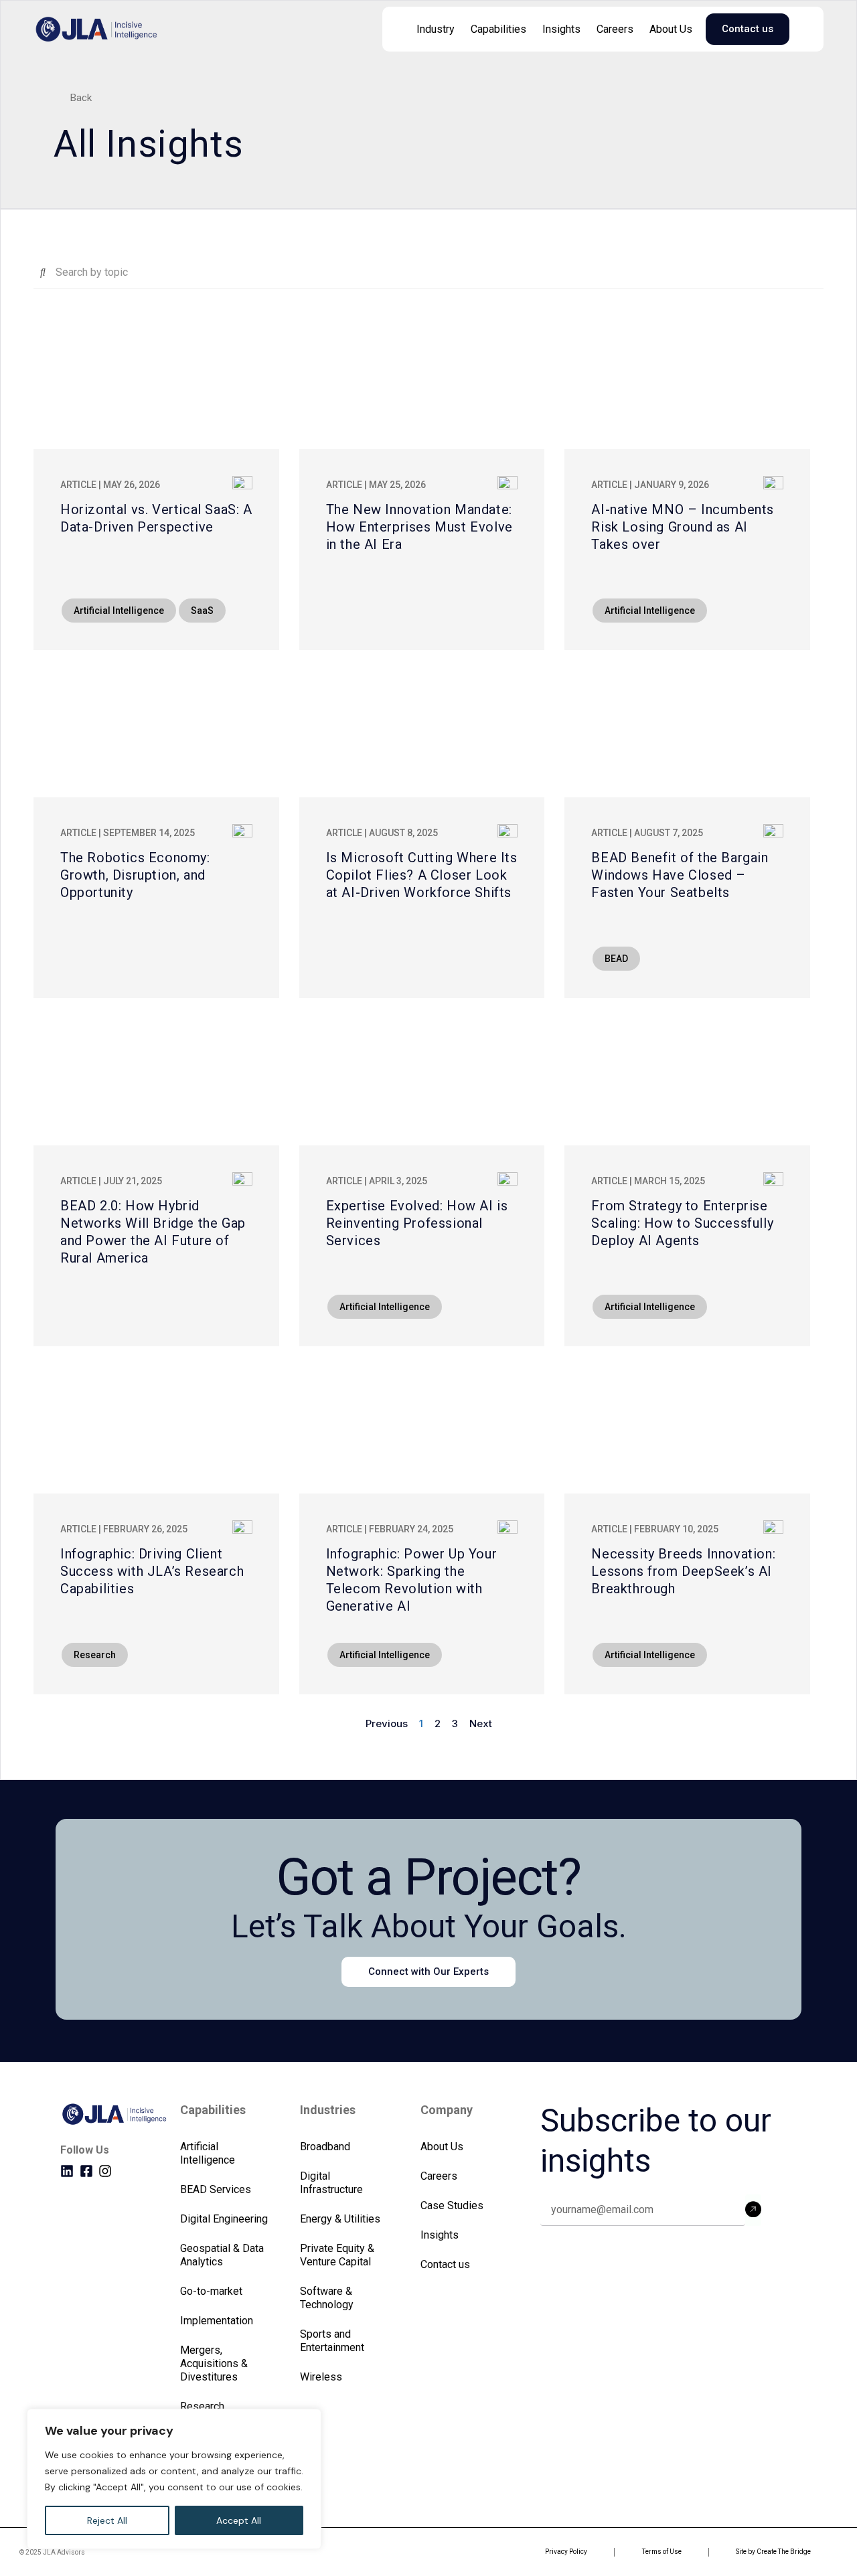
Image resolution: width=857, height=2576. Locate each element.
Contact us (445, 2264)
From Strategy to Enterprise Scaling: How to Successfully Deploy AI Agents (682, 1223)
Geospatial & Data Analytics (222, 2255)
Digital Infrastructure (331, 2183)
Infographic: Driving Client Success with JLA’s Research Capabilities (152, 1571)
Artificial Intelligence (208, 2153)
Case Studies (452, 2205)
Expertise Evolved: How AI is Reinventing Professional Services (417, 1223)
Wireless (321, 2377)
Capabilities (498, 29)
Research (202, 2406)
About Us (671, 29)
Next (481, 1723)
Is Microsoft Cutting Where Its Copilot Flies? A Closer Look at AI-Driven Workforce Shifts (422, 875)
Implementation (217, 2321)
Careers (615, 29)
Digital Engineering (224, 2219)
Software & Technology (327, 2298)
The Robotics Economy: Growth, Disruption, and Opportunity (135, 875)
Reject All (107, 2520)
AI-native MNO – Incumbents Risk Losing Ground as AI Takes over (683, 527)
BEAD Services (216, 2189)
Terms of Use (662, 2552)
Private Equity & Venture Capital (337, 2255)
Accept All (239, 2520)
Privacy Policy (566, 2552)
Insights (561, 29)
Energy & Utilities (340, 2219)
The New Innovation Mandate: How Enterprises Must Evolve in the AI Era (419, 527)
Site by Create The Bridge (773, 2552)
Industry (436, 29)
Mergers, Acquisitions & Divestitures (214, 2363)
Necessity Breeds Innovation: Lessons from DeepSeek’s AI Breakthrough (683, 1571)
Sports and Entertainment (332, 2341)
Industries (328, 2110)
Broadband (325, 2147)
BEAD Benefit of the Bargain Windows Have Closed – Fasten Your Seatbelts (680, 875)
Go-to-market (211, 2291)
